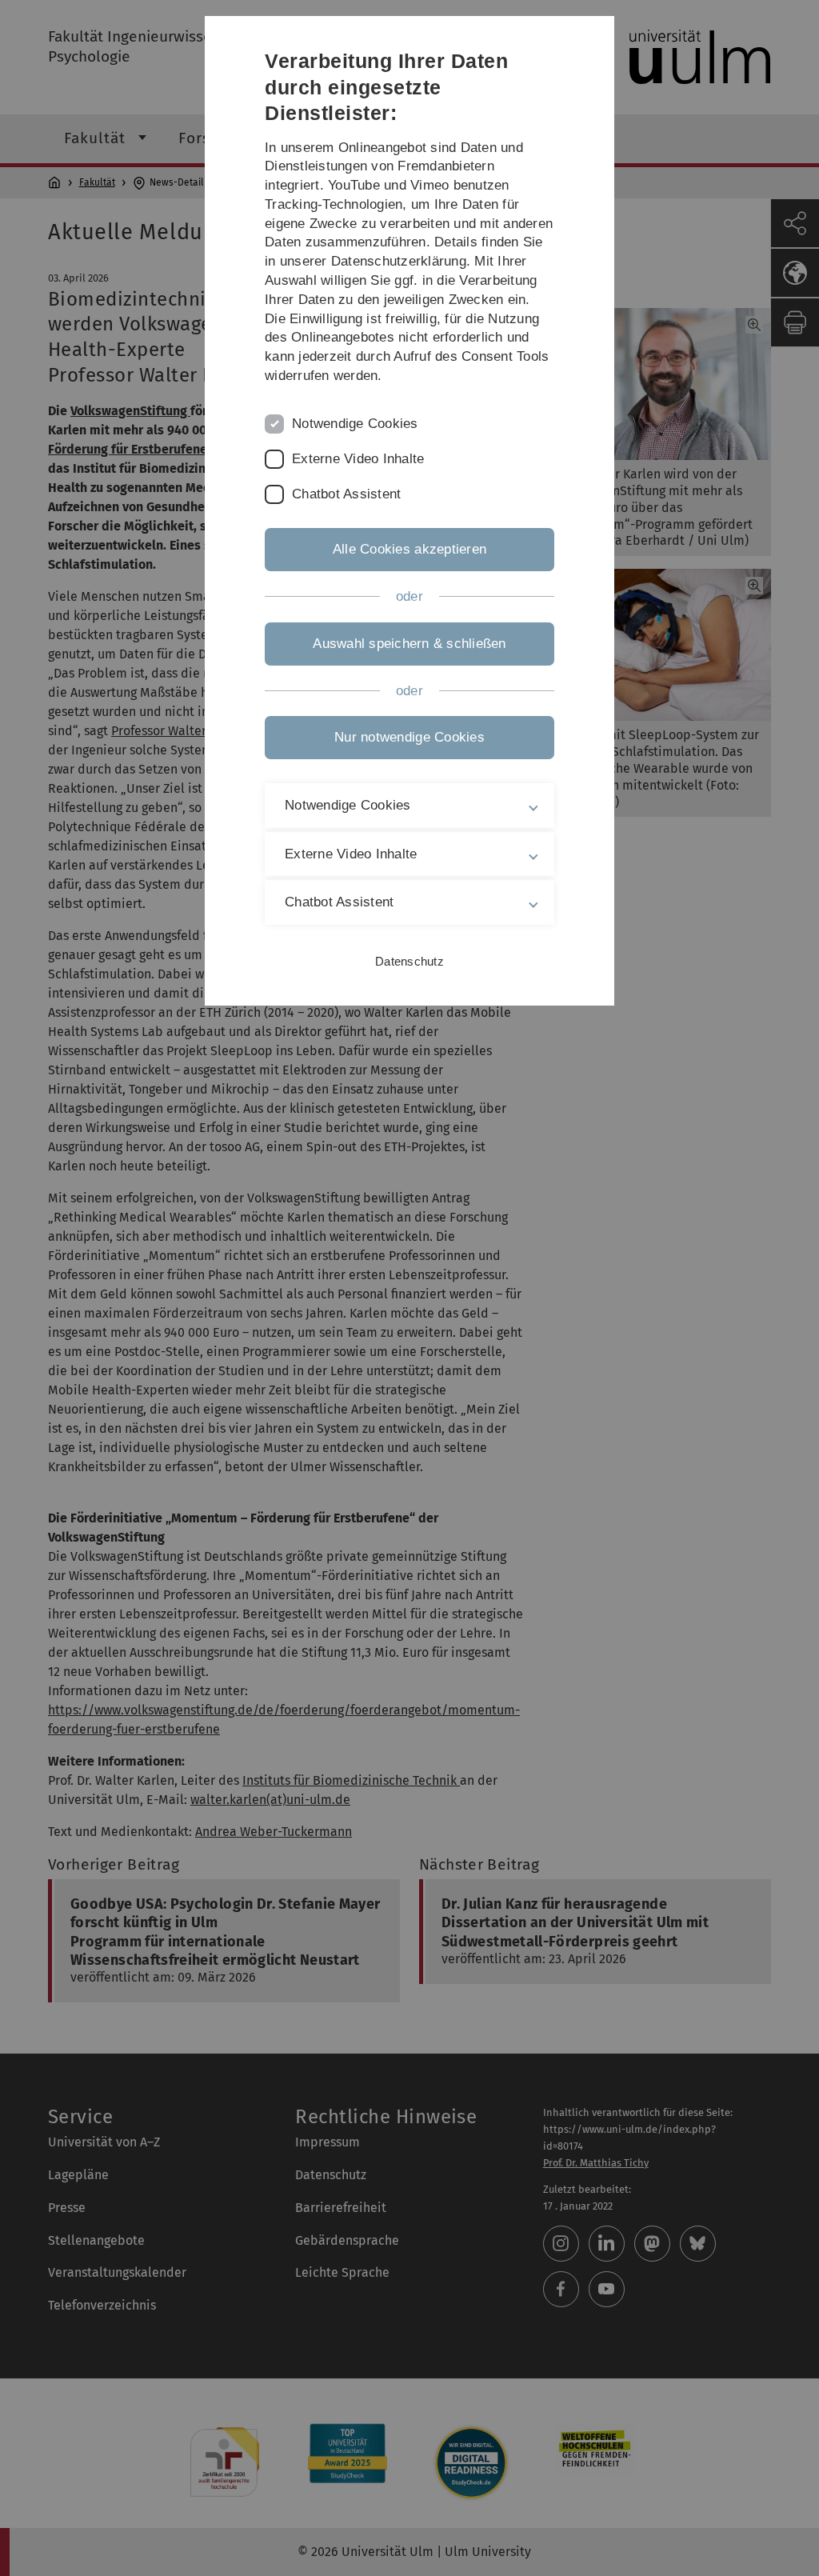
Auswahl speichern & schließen (409, 644)
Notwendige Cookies (355, 424)
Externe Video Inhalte (358, 459)
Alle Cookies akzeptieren (409, 549)
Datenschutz (409, 961)
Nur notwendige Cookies (409, 737)
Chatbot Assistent (346, 494)
